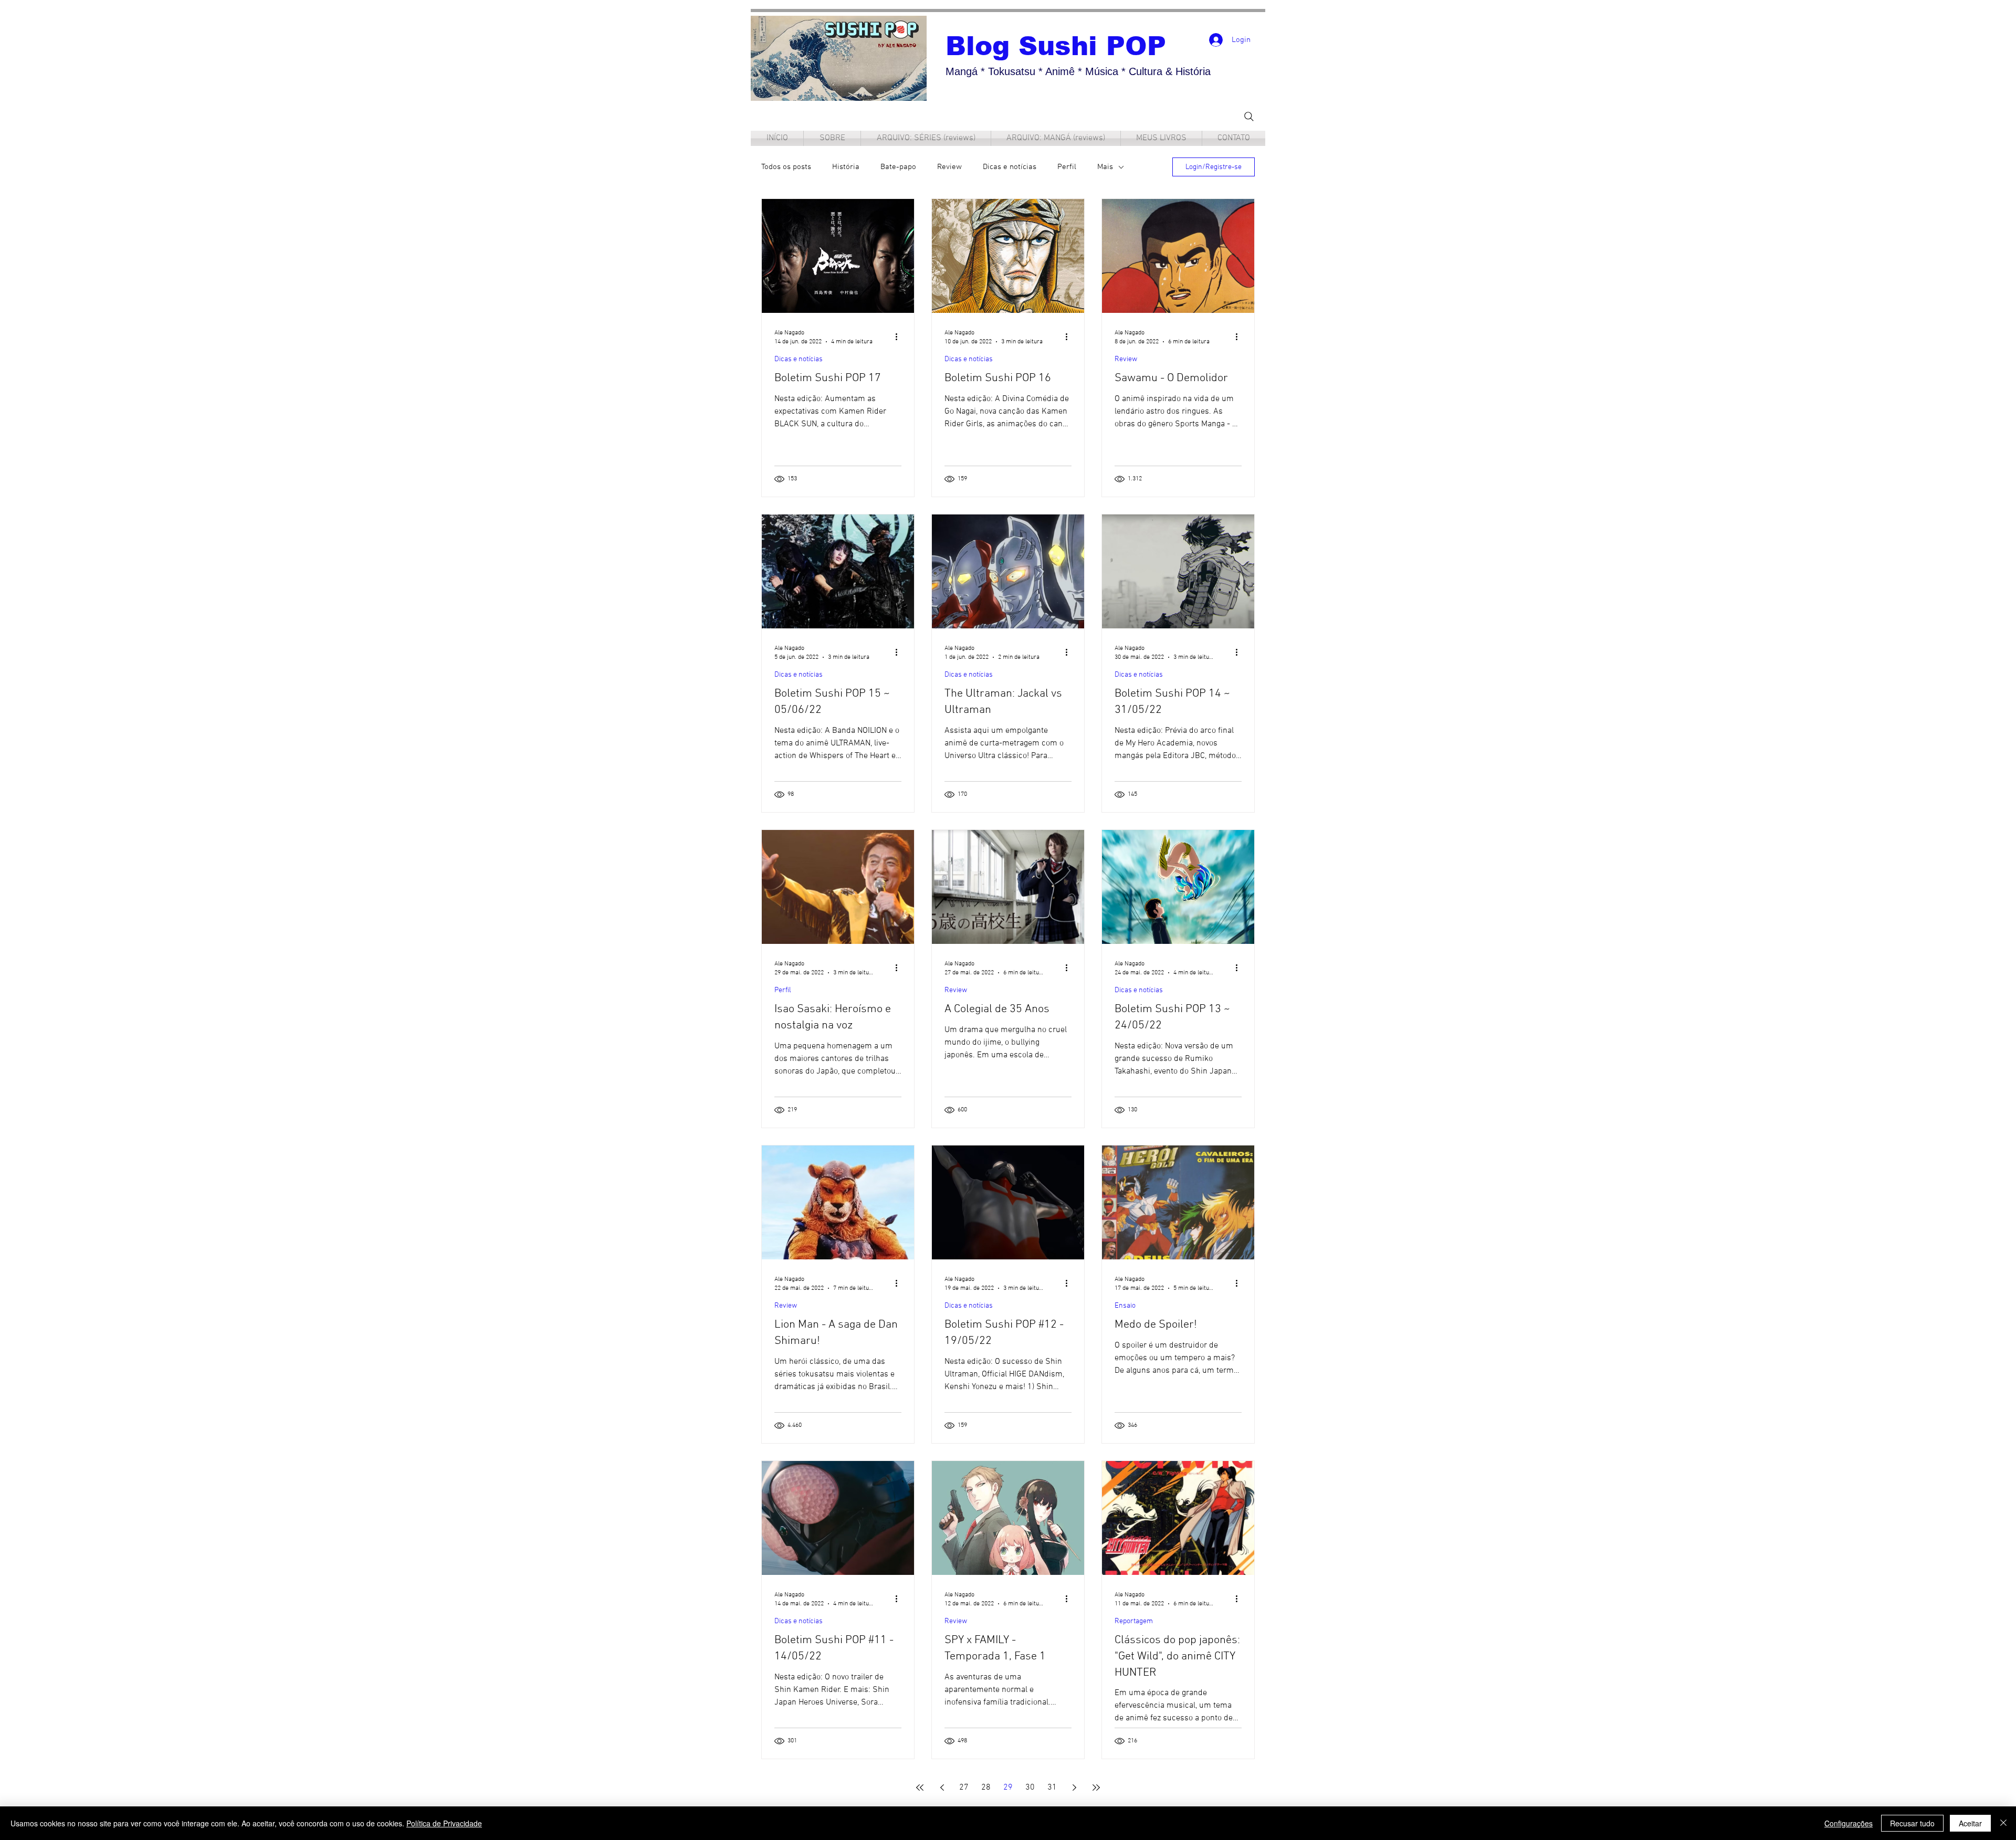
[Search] (1249, 116)
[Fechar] (2003, 1823)
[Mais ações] (900, 337)
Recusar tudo (1912, 1823)
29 (1008, 1788)
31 (1052, 1788)
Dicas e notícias (1010, 167)
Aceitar (1970, 1823)
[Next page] (1074, 1788)
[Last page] (1096, 1788)
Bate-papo (898, 167)
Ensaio (1125, 1306)
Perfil (1067, 167)
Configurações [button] (1849, 1823)
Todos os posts (786, 167)
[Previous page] (942, 1788)
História (846, 167)
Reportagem (1134, 1621)
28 (986, 1788)
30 (1030, 1788)
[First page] (920, 1788)
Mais (1105, 167)
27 (964, 1788)
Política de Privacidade (444, 1823)
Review (949, 167)
